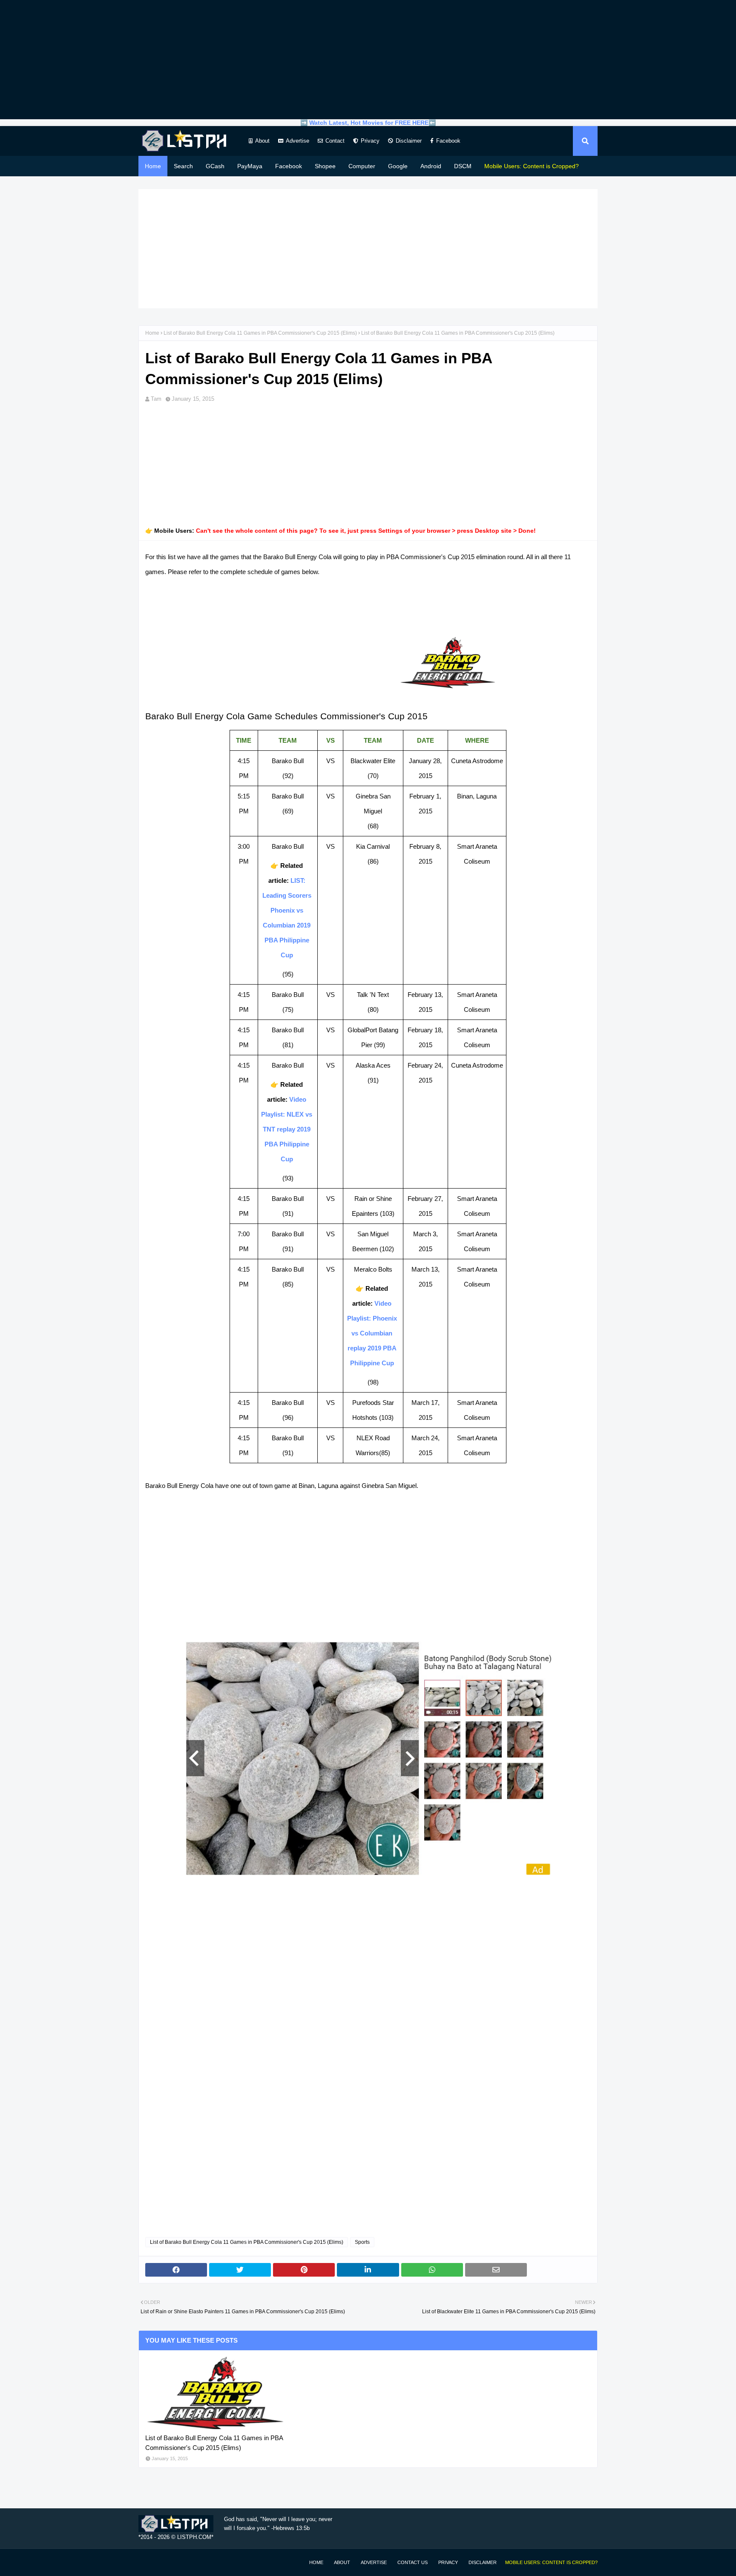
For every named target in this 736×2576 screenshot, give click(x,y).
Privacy (370, 141)
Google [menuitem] (398, 166)
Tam (156, 399)
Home (152, 333)
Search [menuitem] (183, 166)
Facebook (448, 141)
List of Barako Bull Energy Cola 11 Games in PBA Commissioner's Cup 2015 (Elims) (260, 333)
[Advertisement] (368, 60)
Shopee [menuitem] (325, 166)
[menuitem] (532, 166)
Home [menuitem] (153, 166)
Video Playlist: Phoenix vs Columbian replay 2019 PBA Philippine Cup (372, 1333)
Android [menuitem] (431, 166)
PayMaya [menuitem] (250, 166)
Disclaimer (409, 141)
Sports (362, 2242)
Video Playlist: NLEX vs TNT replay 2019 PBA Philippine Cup (287, 1129)
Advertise (298, 141)
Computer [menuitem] (362, 166)
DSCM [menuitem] (463, 166)
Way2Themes (147, 2562)
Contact (335, 141)
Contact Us (413, 2562)
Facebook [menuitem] (289, 166)
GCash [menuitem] (215, 166)
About (262, 141)
